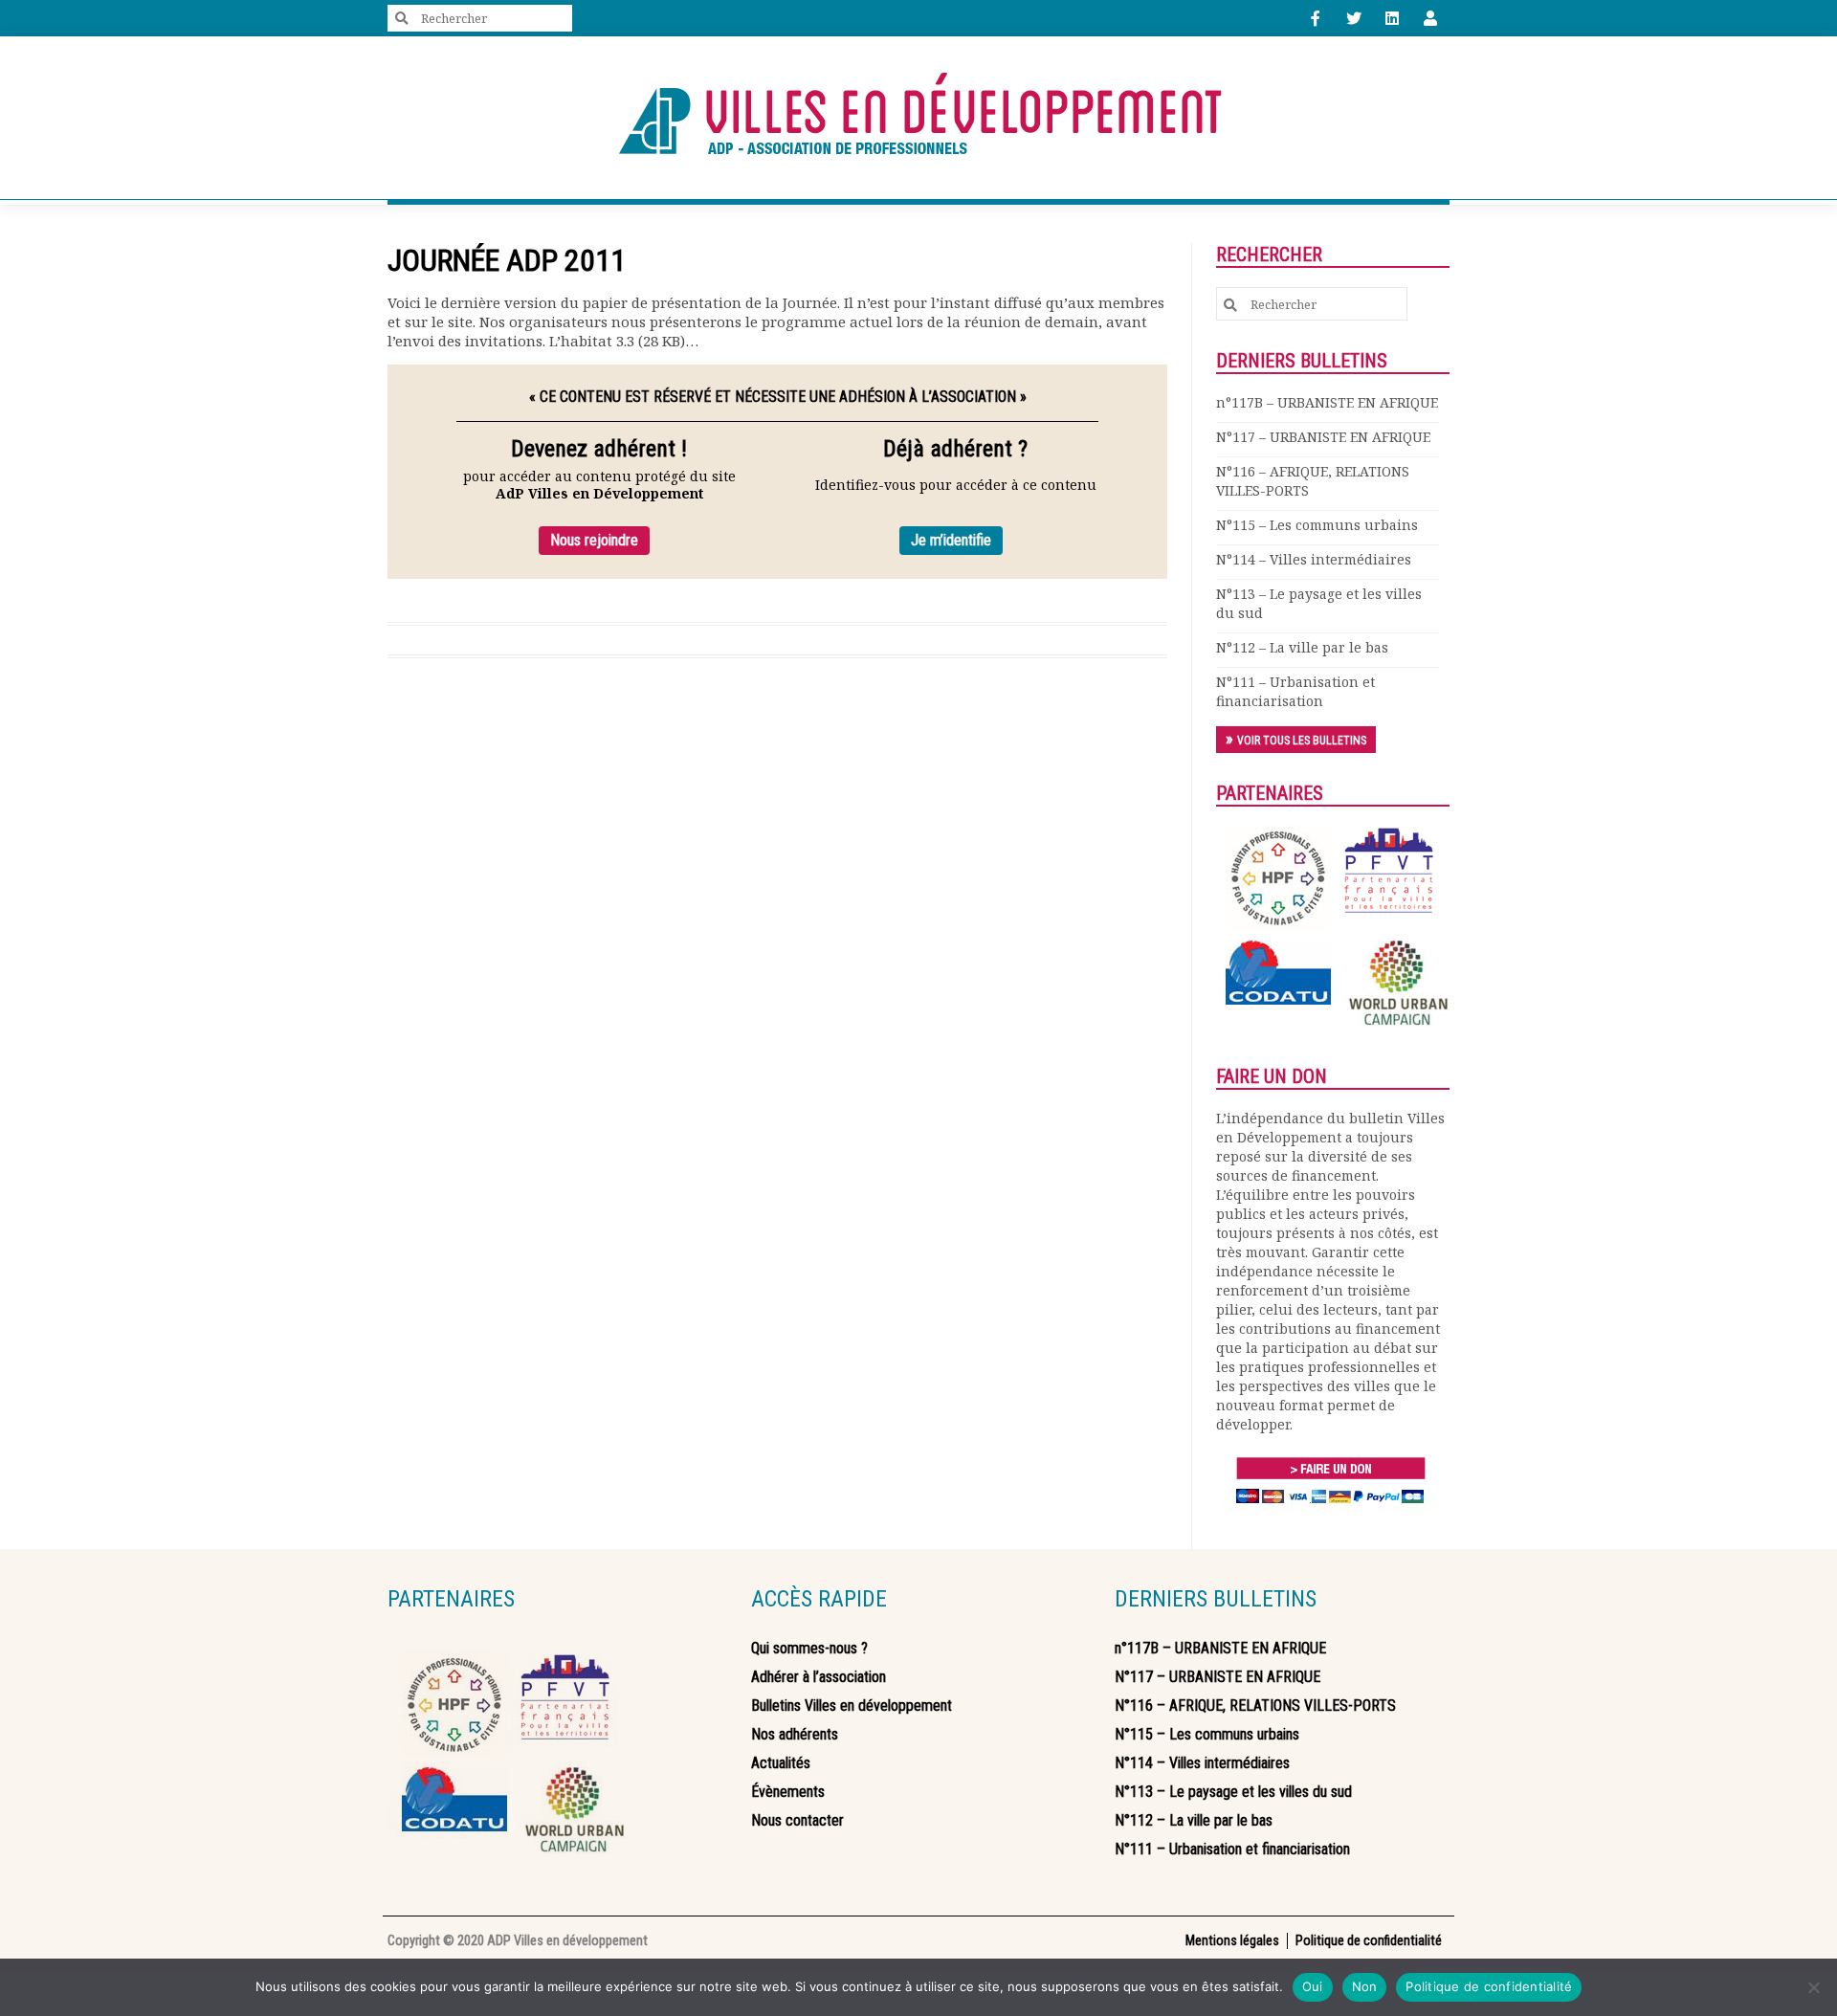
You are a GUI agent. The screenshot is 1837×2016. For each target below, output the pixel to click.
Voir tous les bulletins (1302, 741)
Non (1365, 1986)
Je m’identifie (951, 540)
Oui (1313, 1986)
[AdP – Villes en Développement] (918, 118)
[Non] (1813, 1987)
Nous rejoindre (594, 540)
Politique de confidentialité (1489, 1986)
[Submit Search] (402, 19)
